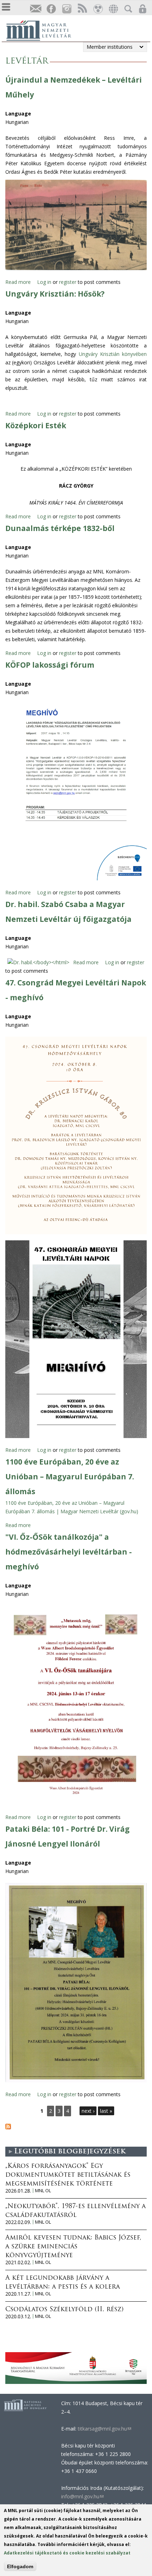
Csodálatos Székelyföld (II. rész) (64, 2310)
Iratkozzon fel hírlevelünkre (35, 9)
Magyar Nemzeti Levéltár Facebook (51, 9)
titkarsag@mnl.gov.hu (104, 2429)
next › (88, 2111)
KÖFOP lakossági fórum (50, 665)
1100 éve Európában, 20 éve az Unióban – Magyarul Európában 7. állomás (70, 1477)
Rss (82, 9)
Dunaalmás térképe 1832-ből (60, 528)
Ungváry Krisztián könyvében (113, 354)
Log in (44, 282)
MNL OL (43, 2191)
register (68, 282)
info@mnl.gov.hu (82, 2496)
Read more (18, 282)
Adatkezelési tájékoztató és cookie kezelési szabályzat (67, 2553)
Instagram (66, 9)
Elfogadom (20, 2566)
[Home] (42, 30)
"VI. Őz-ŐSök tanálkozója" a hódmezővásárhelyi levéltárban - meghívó (69, 1552)
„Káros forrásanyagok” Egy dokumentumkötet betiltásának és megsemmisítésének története (68, 2175)
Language (18, 114)
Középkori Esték (36, 425)
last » (106, 2111)
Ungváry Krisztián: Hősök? (55, 294)
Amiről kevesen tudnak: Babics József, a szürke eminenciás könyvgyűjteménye (73, 2247)
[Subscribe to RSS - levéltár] (8, 2127)
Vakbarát (98, 9)
